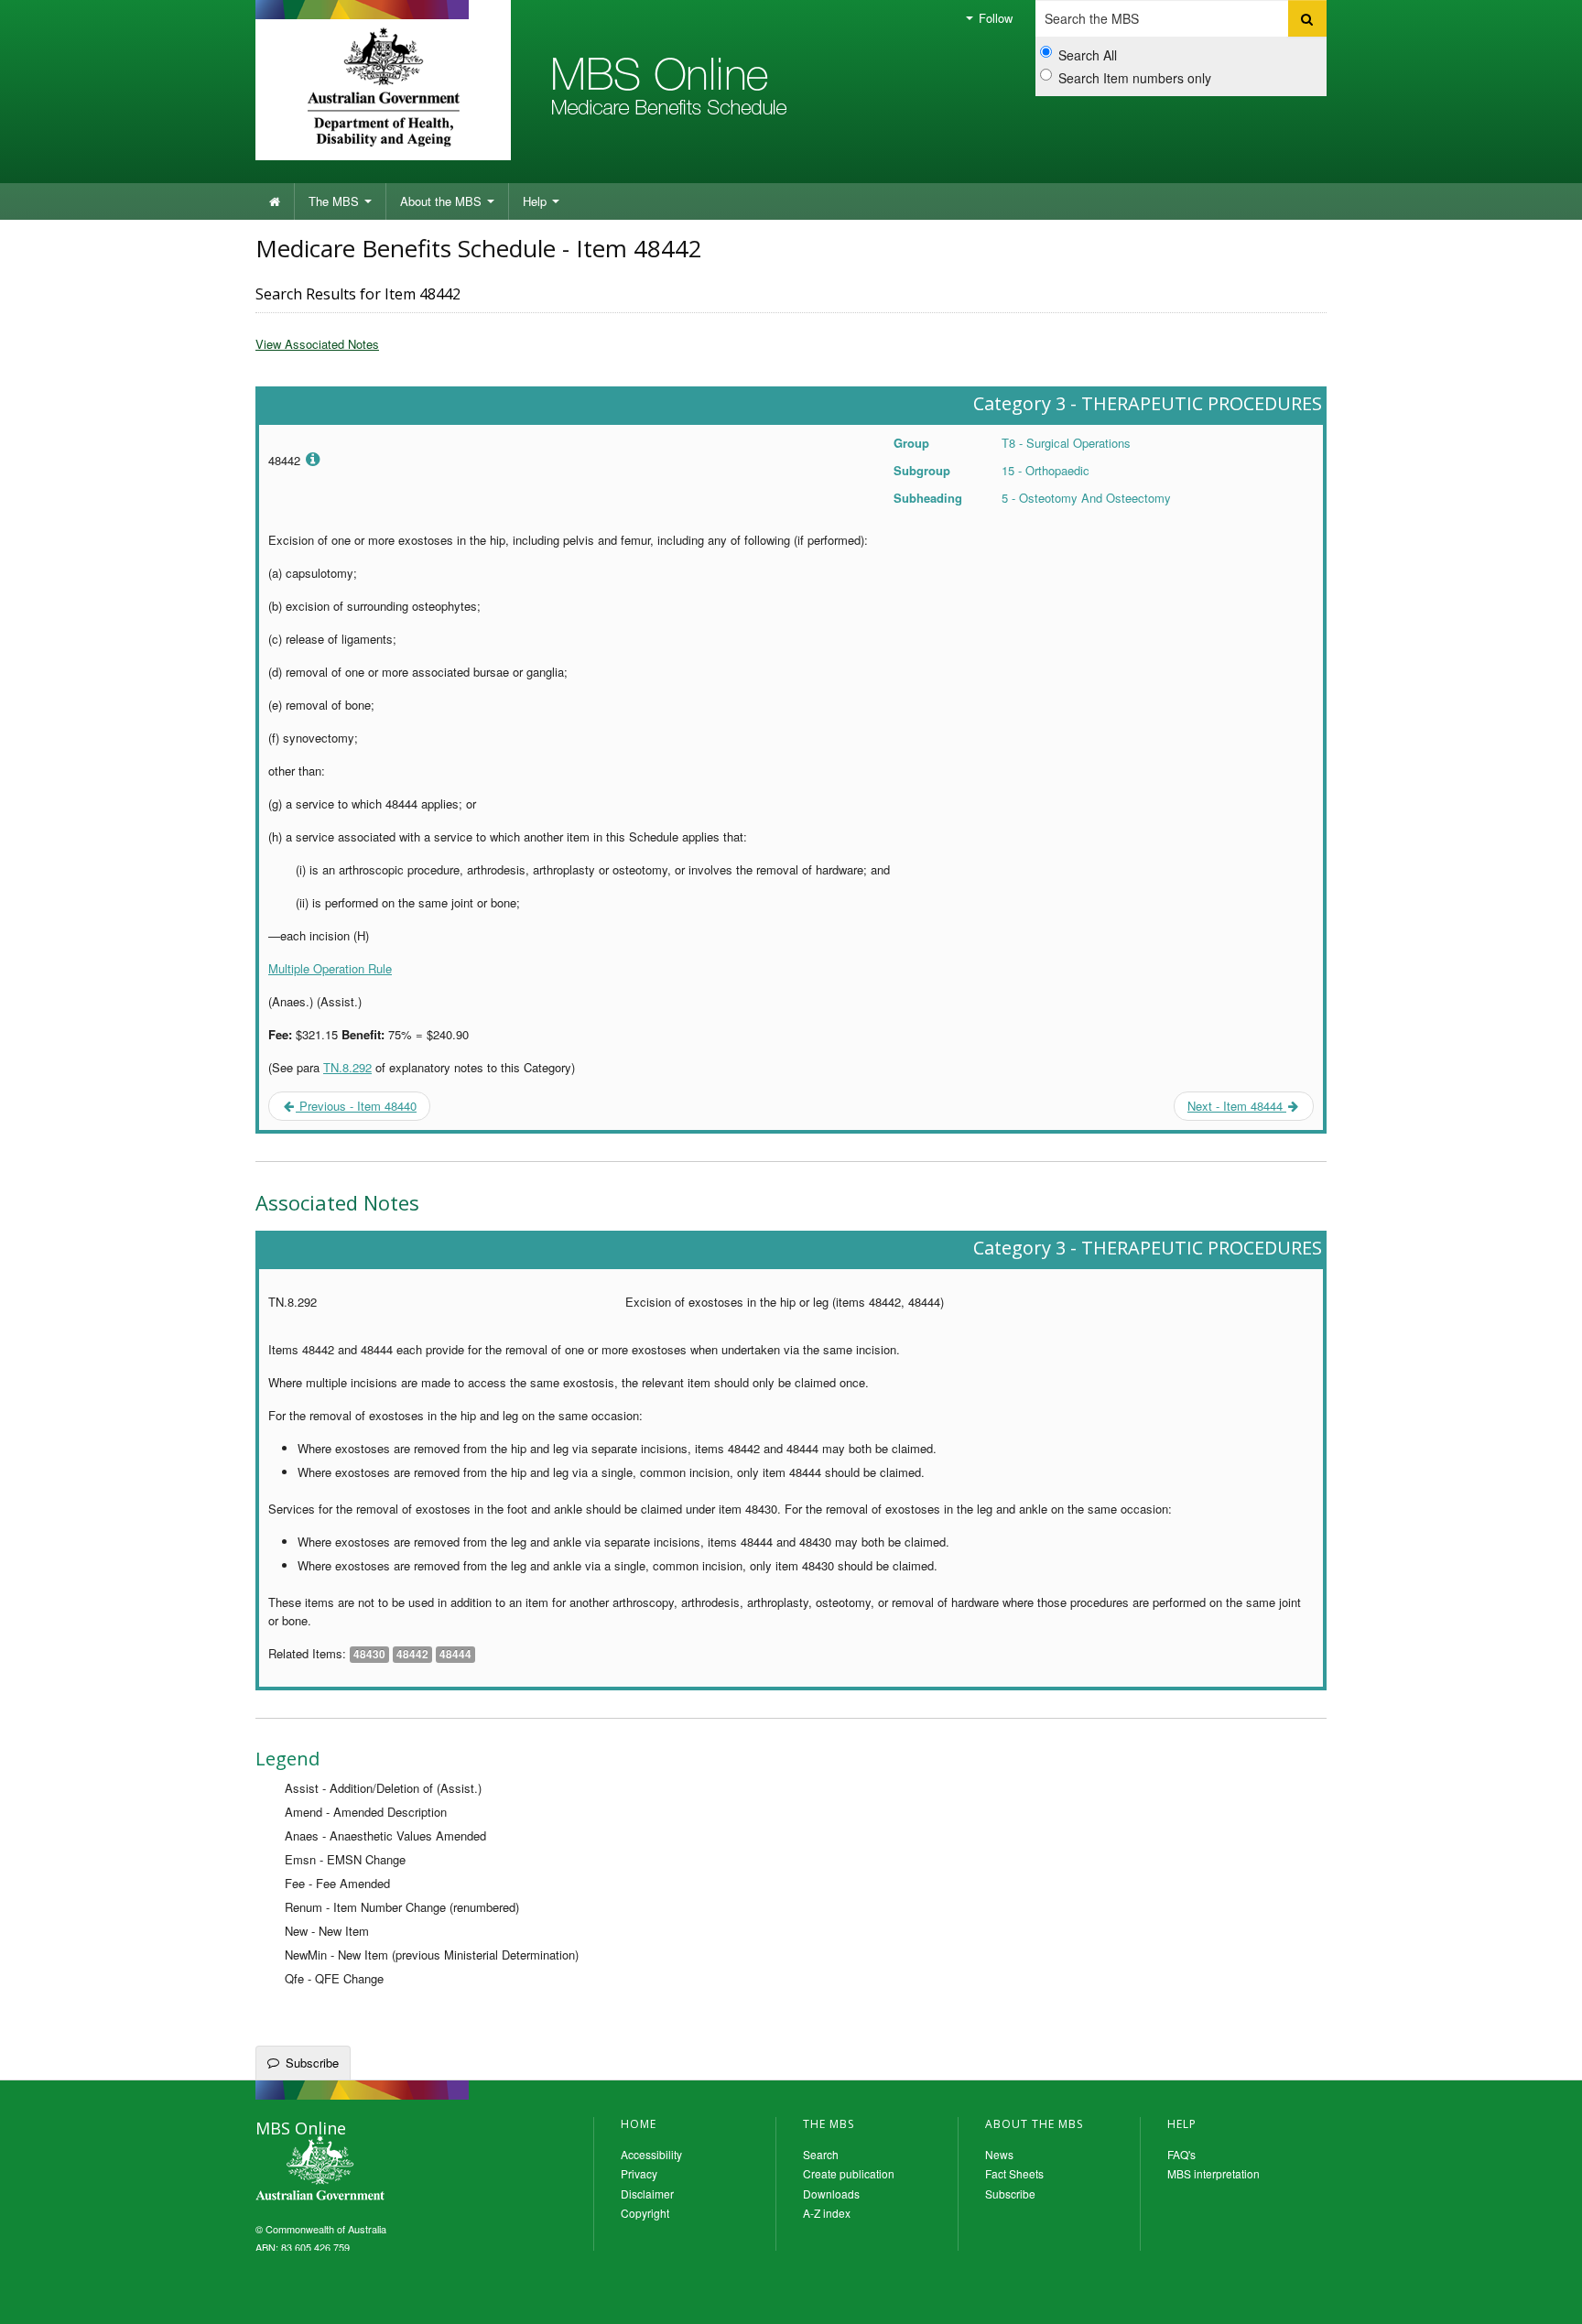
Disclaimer (647, 2194)
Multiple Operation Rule (330, 968)
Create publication (849, 2173)
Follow (994, 18)
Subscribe (312, 2063)
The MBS (336, 201)
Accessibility (651, 2154)
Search (821, 2154)
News (999, 2154)
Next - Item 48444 (1237, 1106)
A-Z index (827, 2213)
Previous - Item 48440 (356, 1106)
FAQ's (1181, 2154)
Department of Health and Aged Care (383, 87)
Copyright (645, 2213)
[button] (1545, 2297)
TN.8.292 (347, 1067)
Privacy (639, 2173)
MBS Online (370, 2170)
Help (536, 201)
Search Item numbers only (1135, 78)
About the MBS (443, 201)
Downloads (831, 2194)
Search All (1088, 55)
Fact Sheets (1014, 2173)
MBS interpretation (1214, 2173)
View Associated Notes (317, 344)
